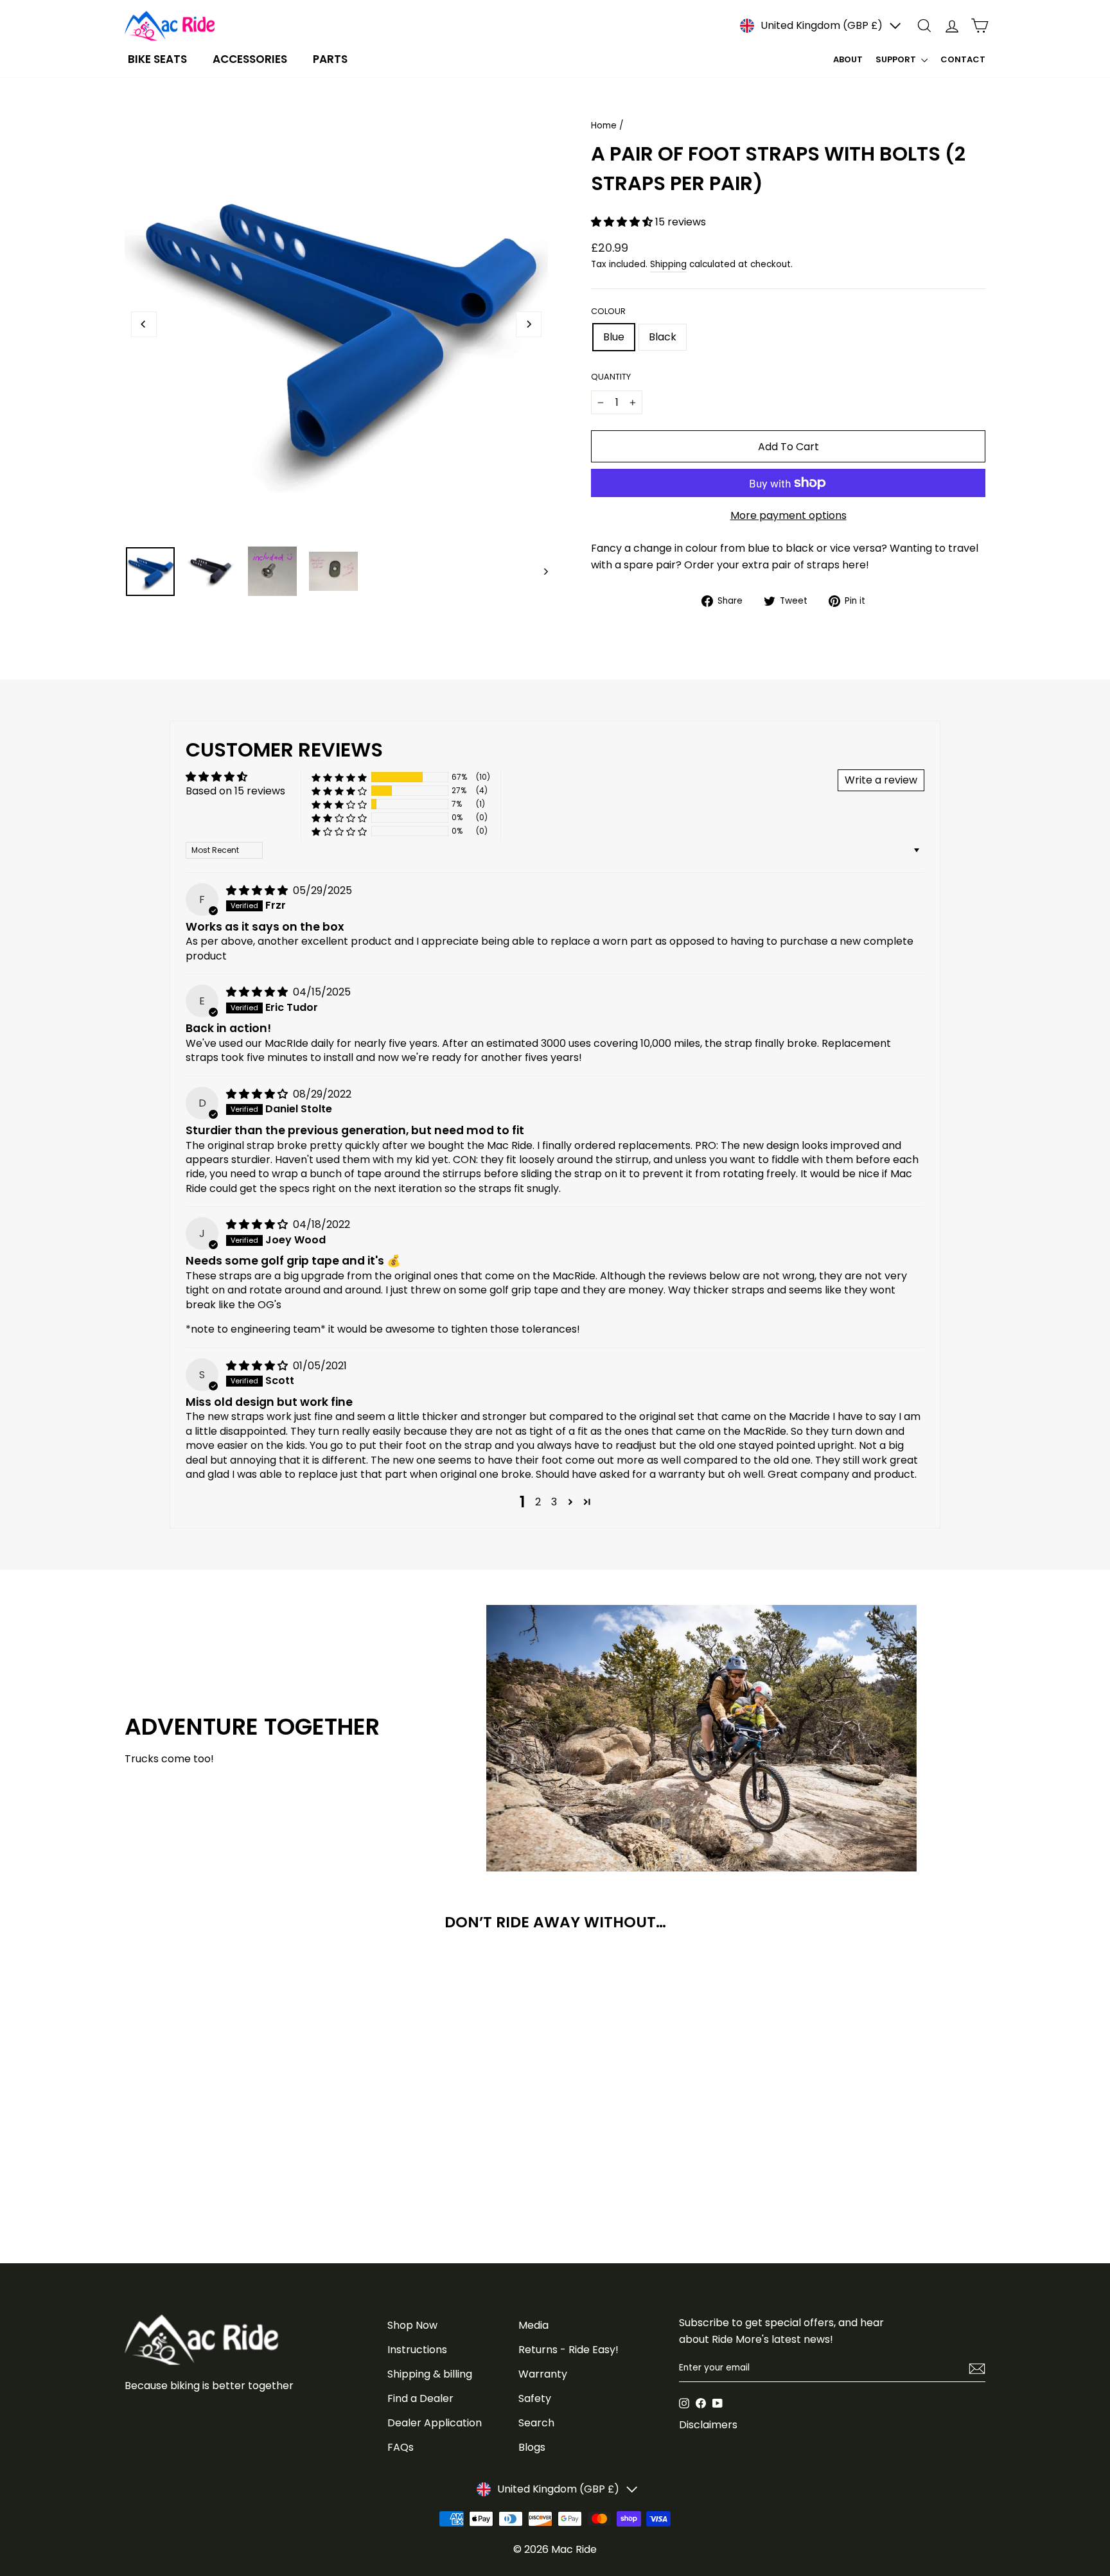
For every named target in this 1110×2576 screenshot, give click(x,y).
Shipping (668, 264)
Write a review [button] (881, 780)
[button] (623, 222)
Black (663, 337)
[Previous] (144, 324)
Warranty (543, 2374)
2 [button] (538, 1502)
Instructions (417, 2350)
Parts (330, 59)
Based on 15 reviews (235, 791)
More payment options (788, 515)
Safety (535, 2398)
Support (897, 59)
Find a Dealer (420, 2398)
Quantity (611, 377)
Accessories (250, 59)
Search (536, 2423)
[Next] (529, 324)
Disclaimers (708, 2425)
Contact (963, 59)
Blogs (532, 2447)
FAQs (401, 2447)
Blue (614, 337)
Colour (608, 311)
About (848, 59)
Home (604, 126)
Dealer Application (435, 2423)
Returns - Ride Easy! (568, 2350)
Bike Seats (157, 59)
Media (533, 2325)
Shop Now (412, 2325)
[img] (258, 890)
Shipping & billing (430, 2374)
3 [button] (554, 1502)
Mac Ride (574, 2549)
